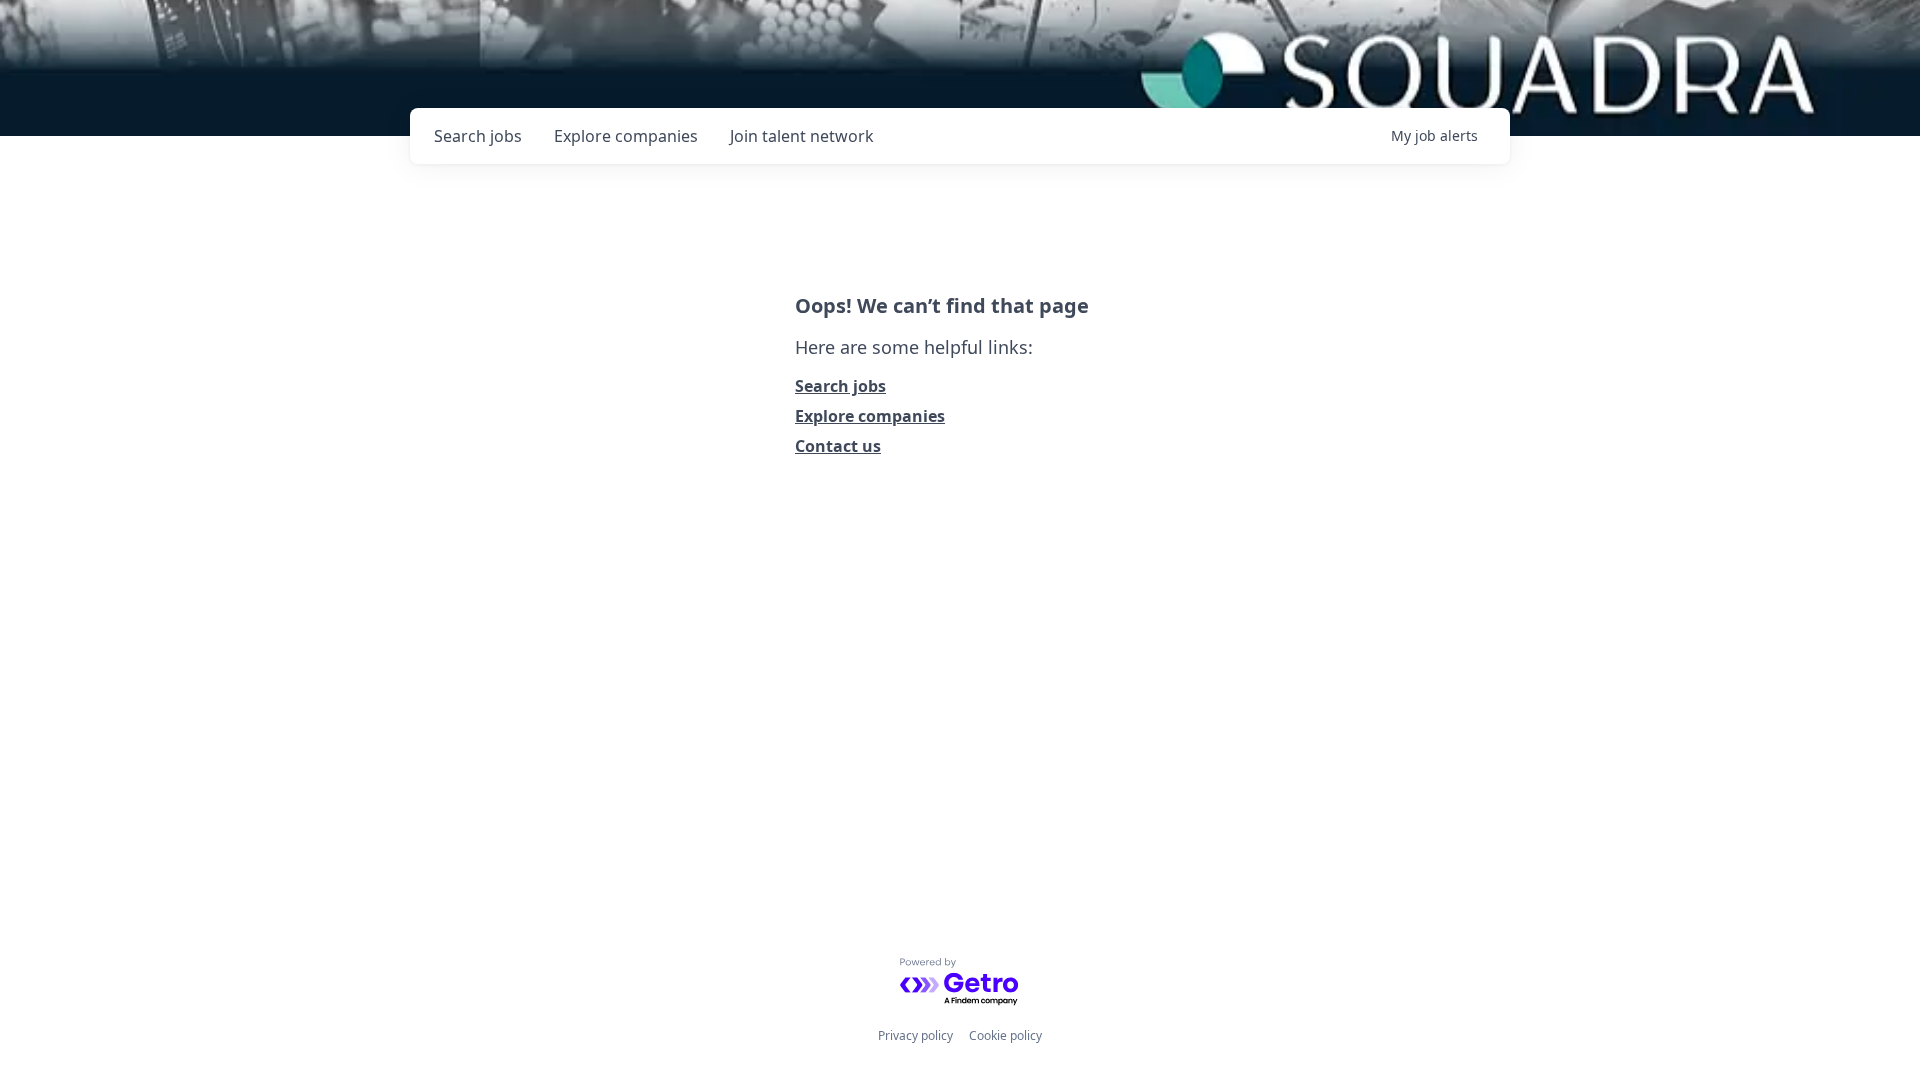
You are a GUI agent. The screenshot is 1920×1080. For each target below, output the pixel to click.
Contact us (838, 446)
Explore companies (870, 416)
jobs (478, 136)
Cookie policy (1005, 1035)
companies (626, 136)
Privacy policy (915, 1035)
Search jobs (840, 386)
